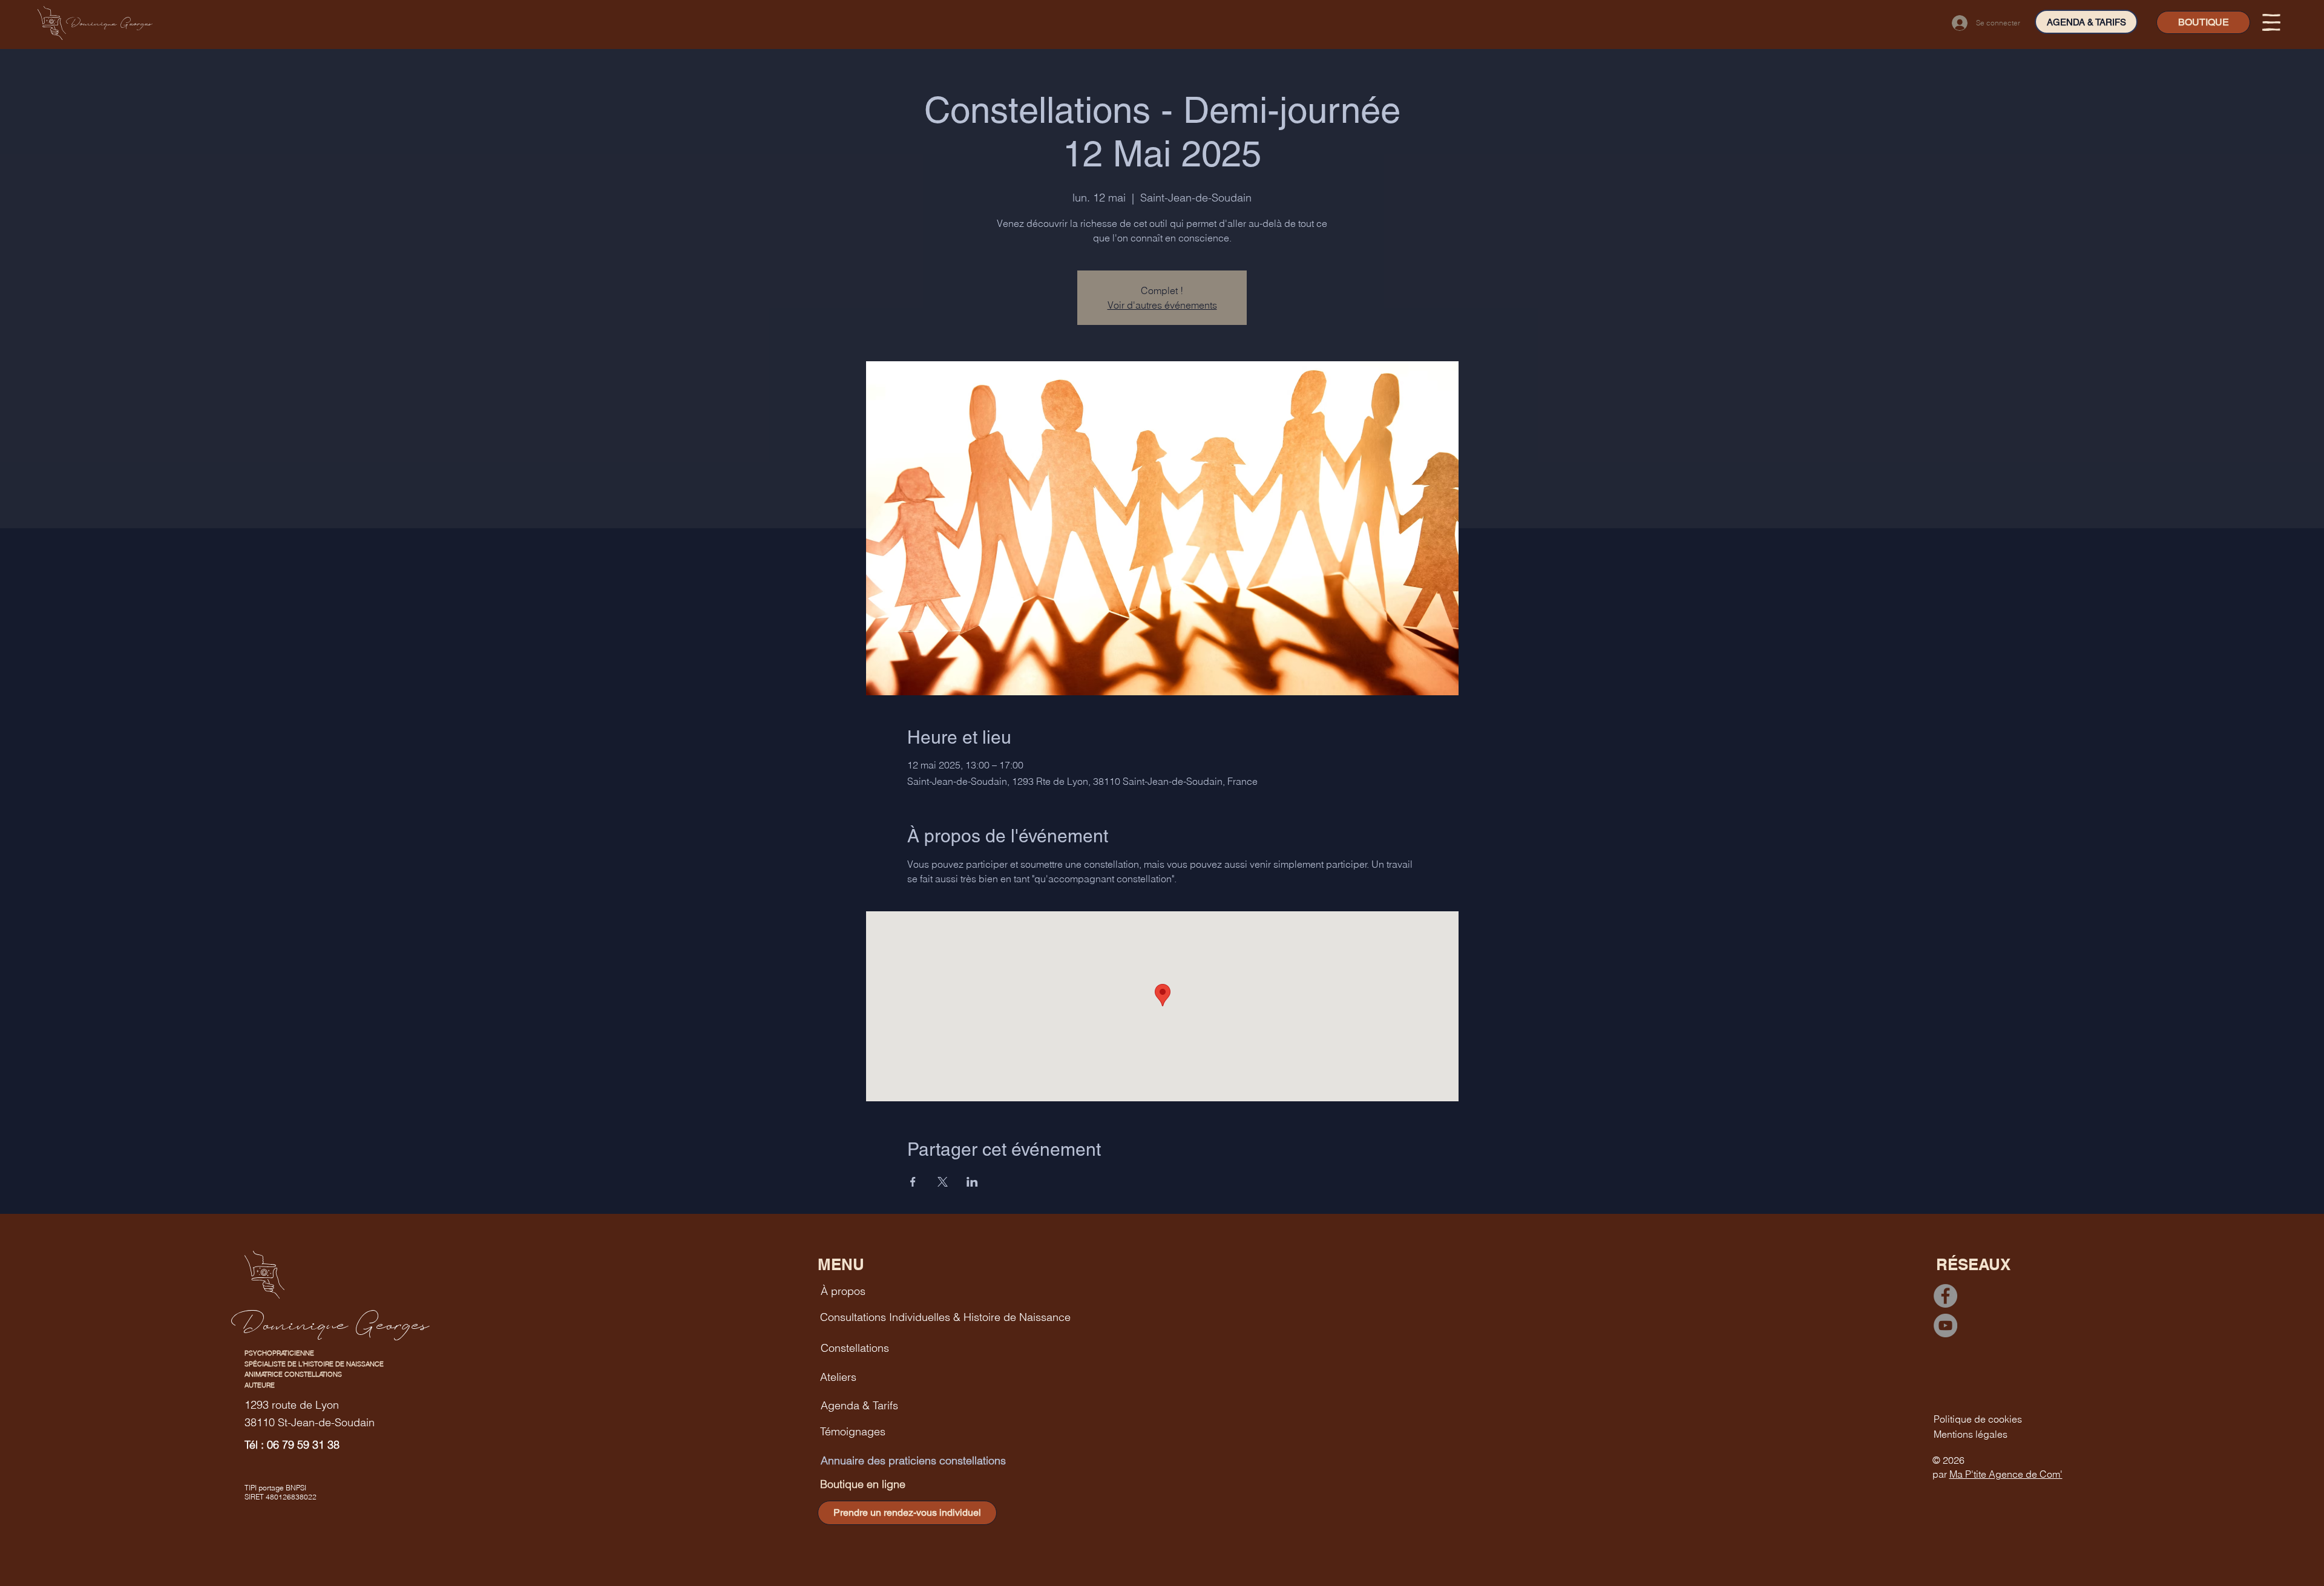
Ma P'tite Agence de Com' (2006, 1474)
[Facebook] (1945, 1296)
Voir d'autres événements (1162, 305)
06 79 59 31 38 (303, 1445)
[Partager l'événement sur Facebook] (913, 1182)
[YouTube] (1945, 1325)
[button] (2271, 22)
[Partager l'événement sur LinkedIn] (972, 1182)
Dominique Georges (109, 23)
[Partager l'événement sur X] (943, 1182)
